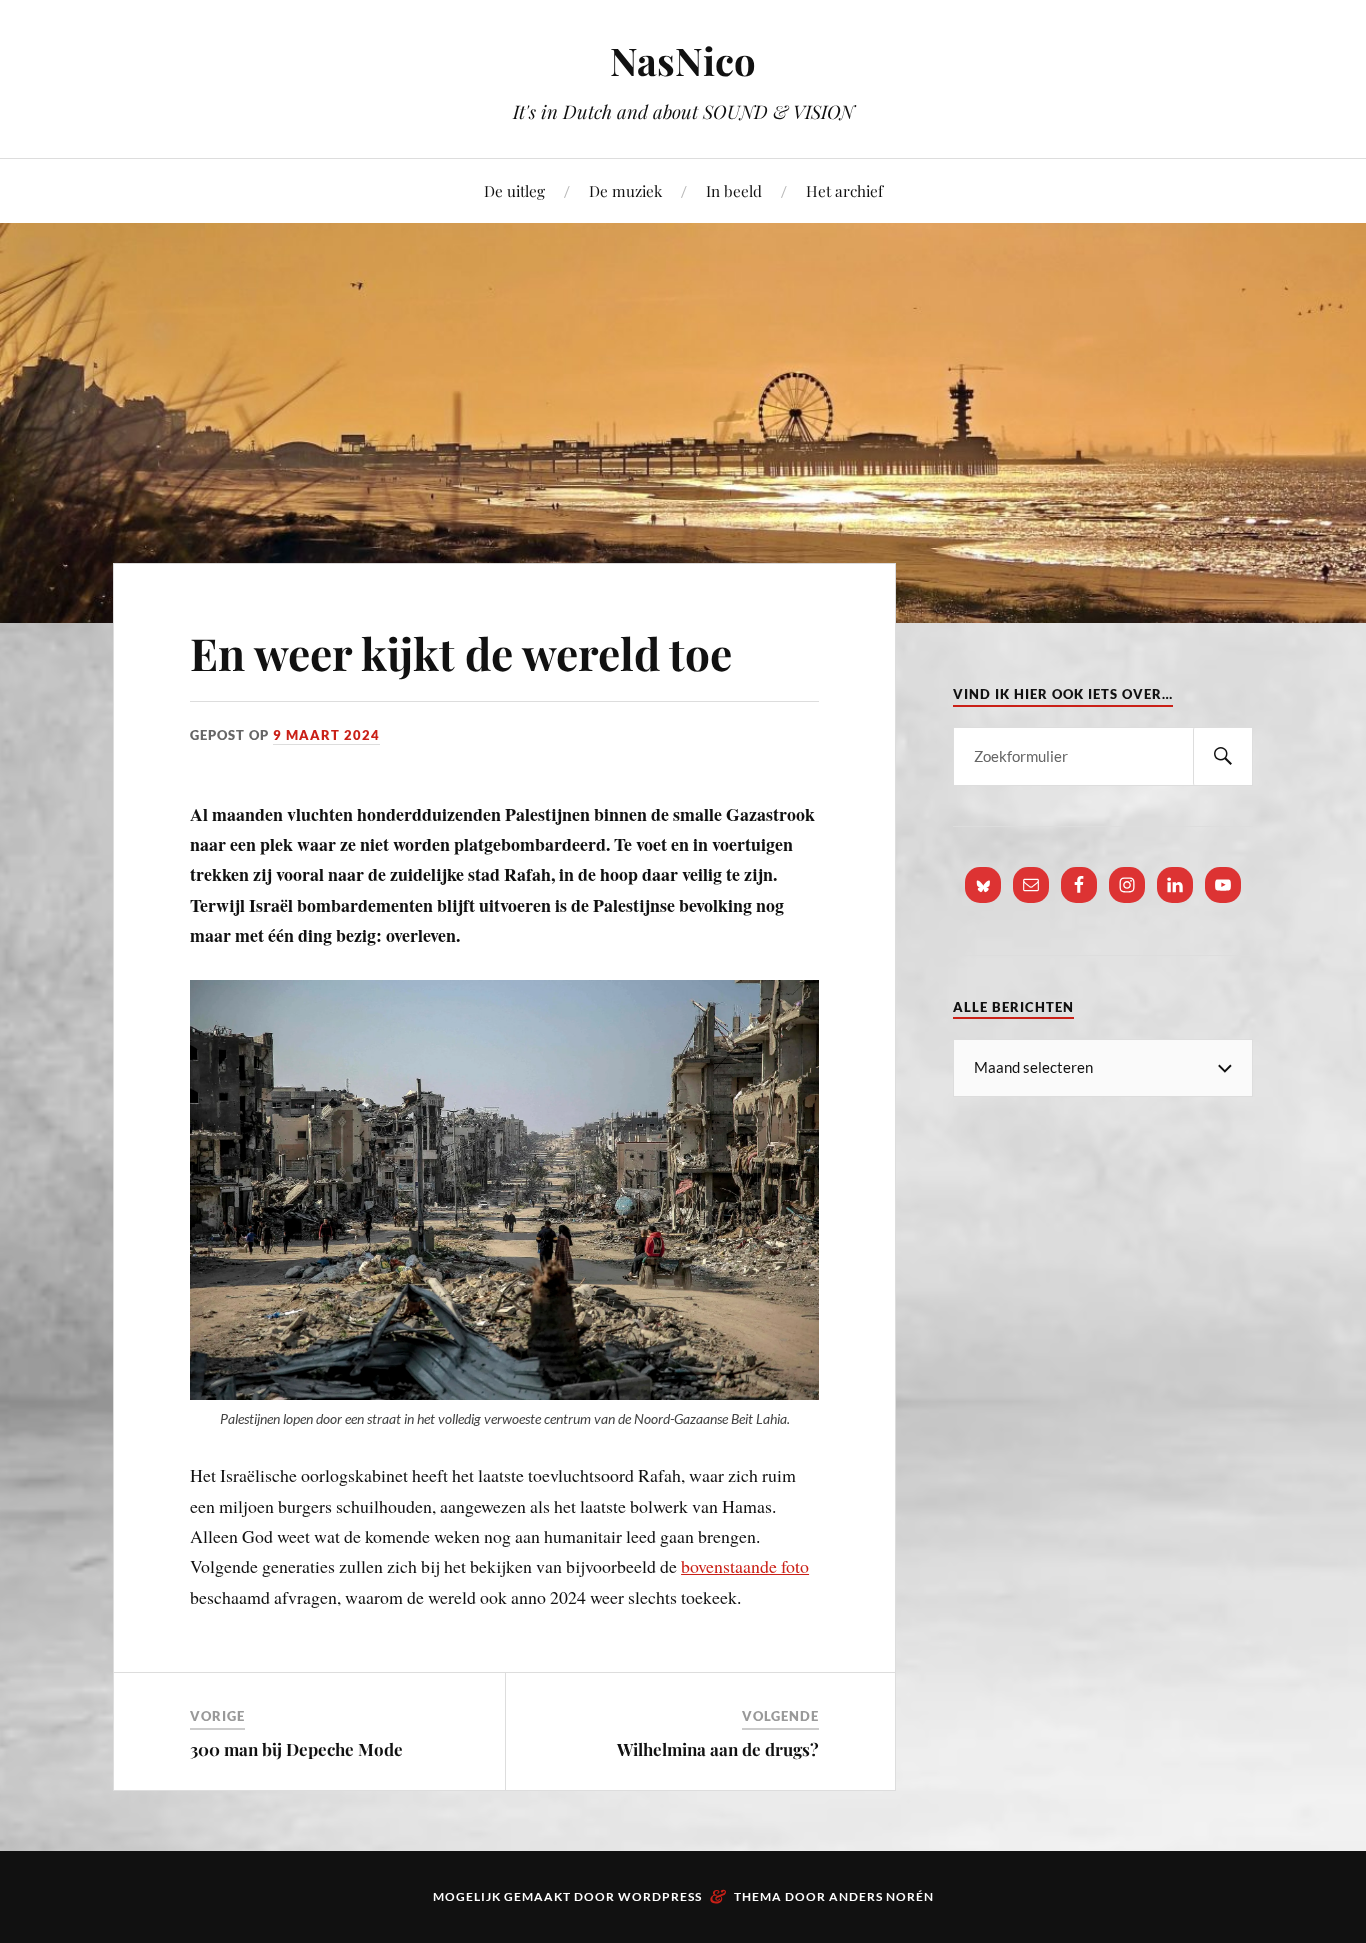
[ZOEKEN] (1223, 756)
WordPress (660, 1896)
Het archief (844, 190)
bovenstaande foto (745, 1566)
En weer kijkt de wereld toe (461, 652)
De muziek (625, 190)
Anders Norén (881, 1896)
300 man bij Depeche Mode (296, 1749)
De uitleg (514, 190)
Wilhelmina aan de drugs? (718, 1749)
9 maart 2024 (326, 735)
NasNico (683, 60)
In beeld (734, 190)
